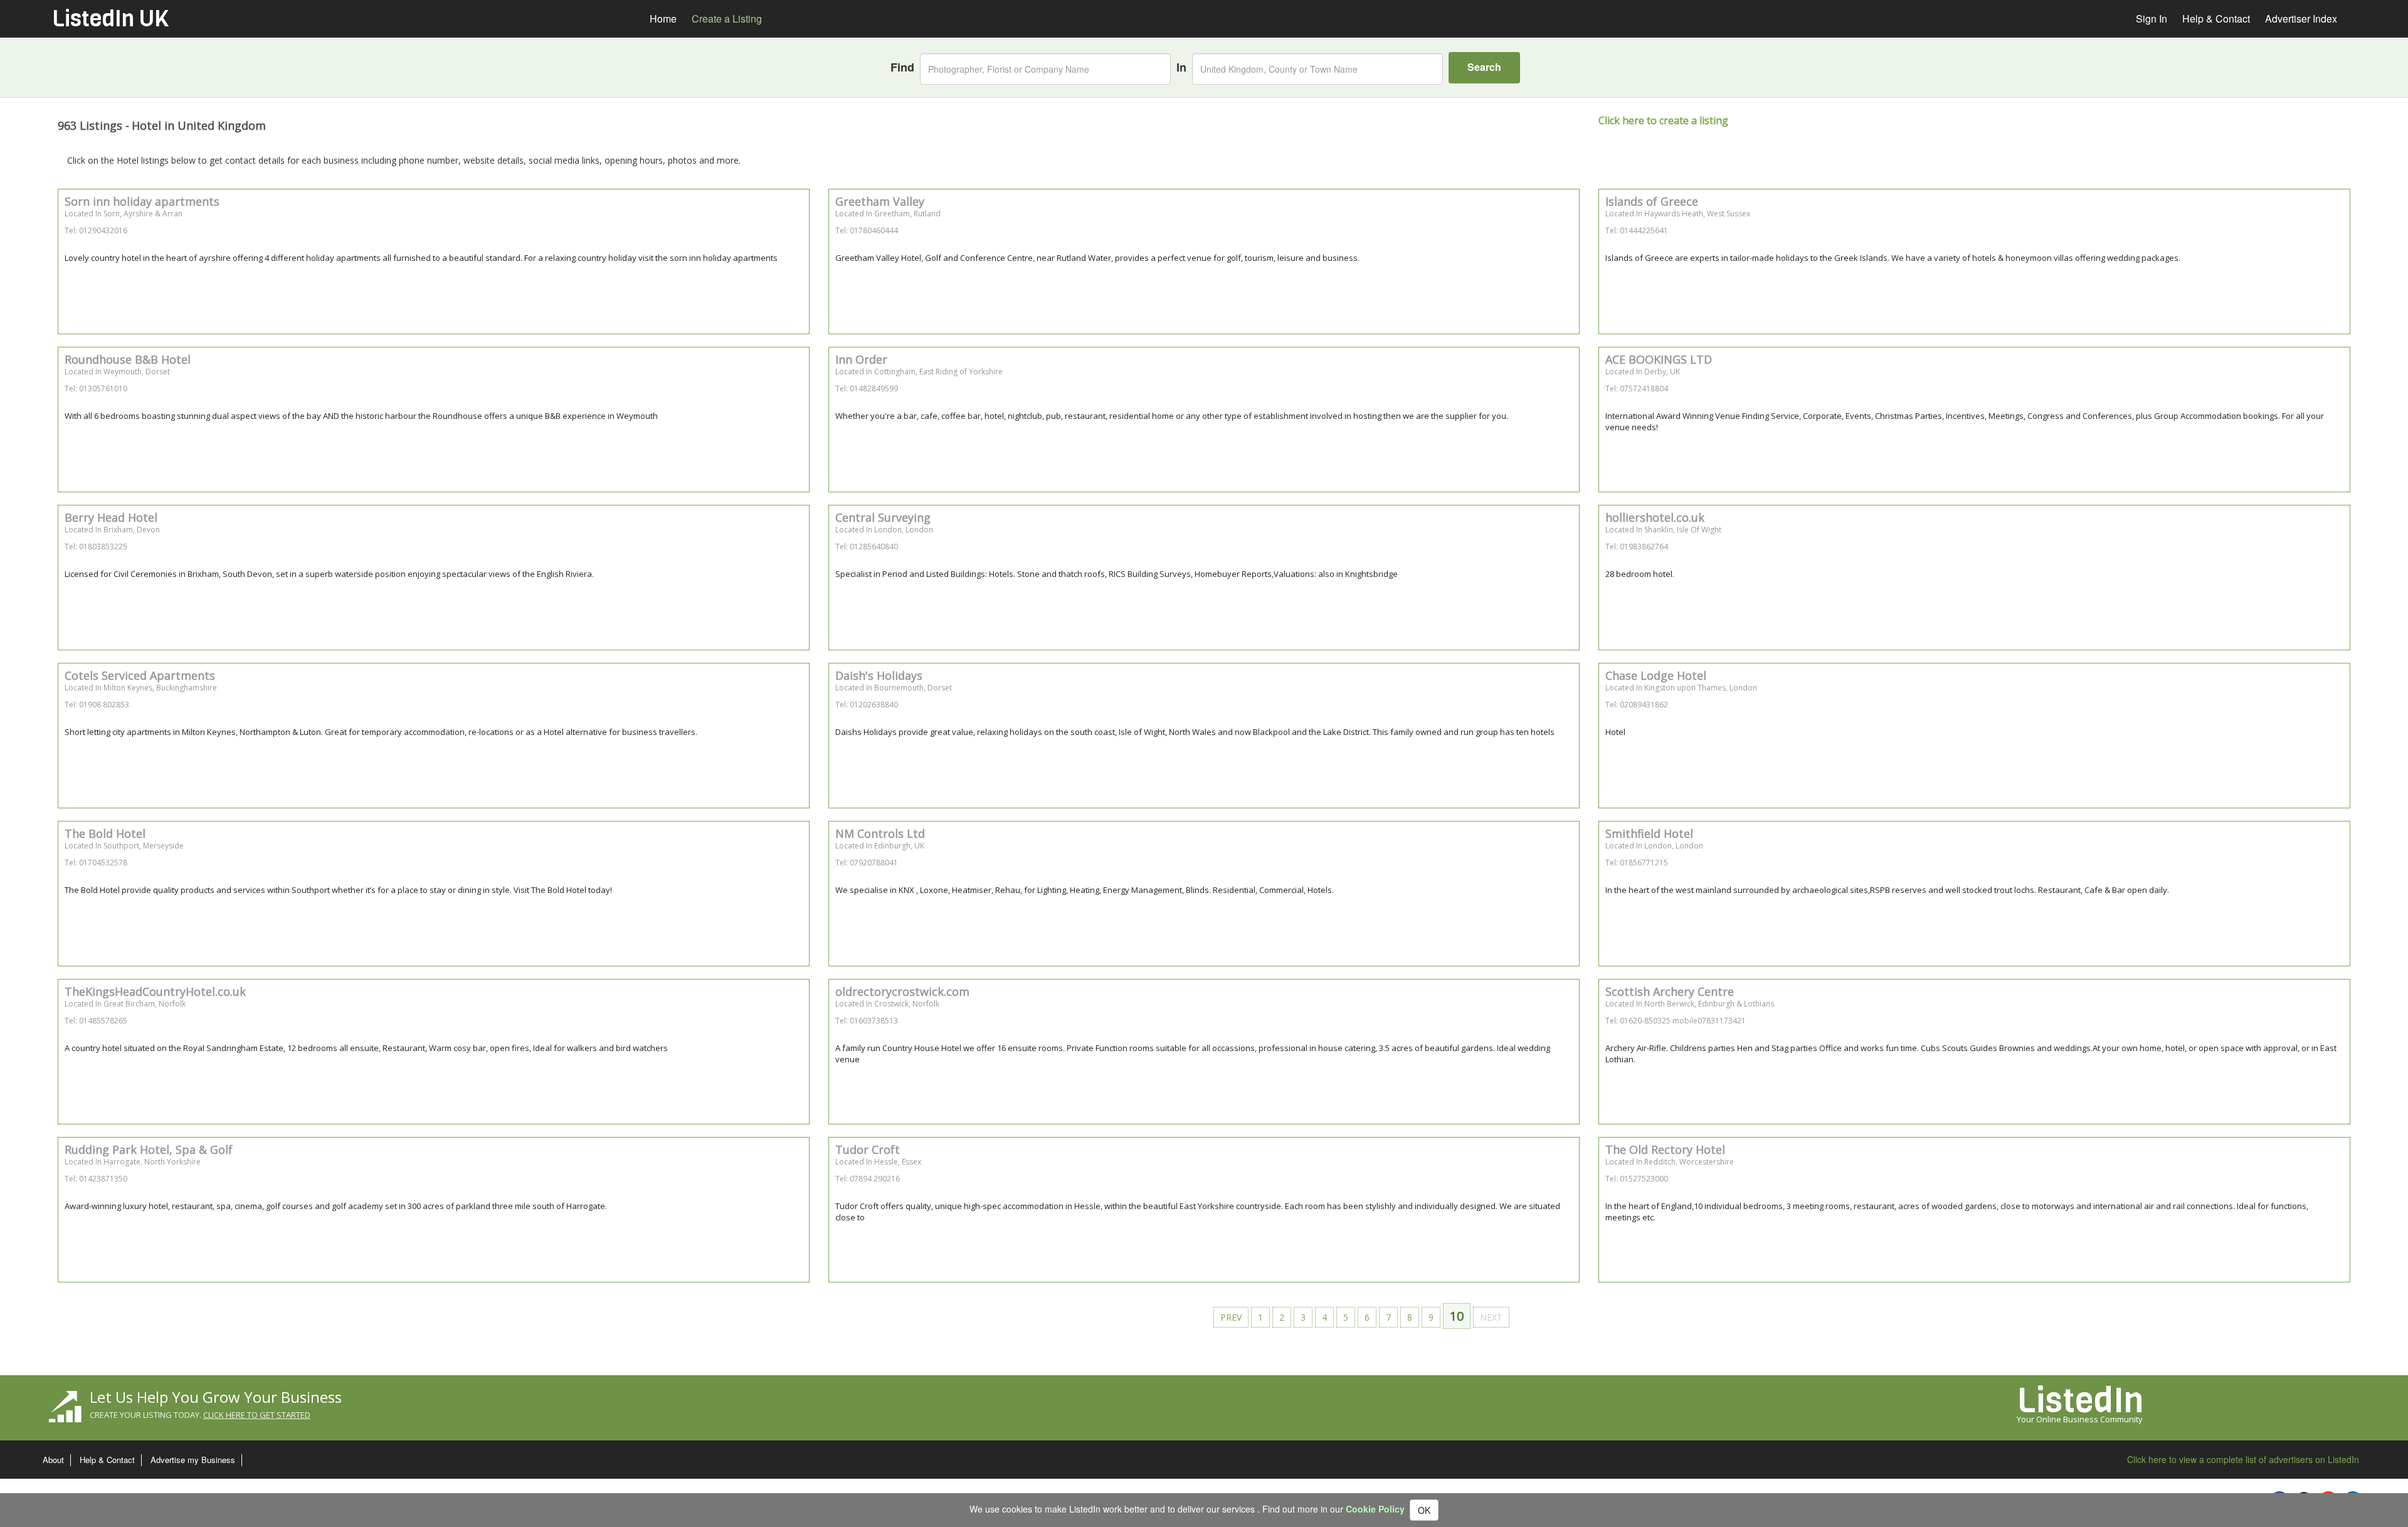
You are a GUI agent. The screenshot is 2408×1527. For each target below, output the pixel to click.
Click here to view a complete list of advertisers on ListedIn (2243, 1459)
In (1181, 67)
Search (1484, 67)
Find (902, 67)
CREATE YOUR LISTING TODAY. (200, 1415)
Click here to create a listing (1663, 120)
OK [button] (1424, 1510)
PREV (1231, 1317)
